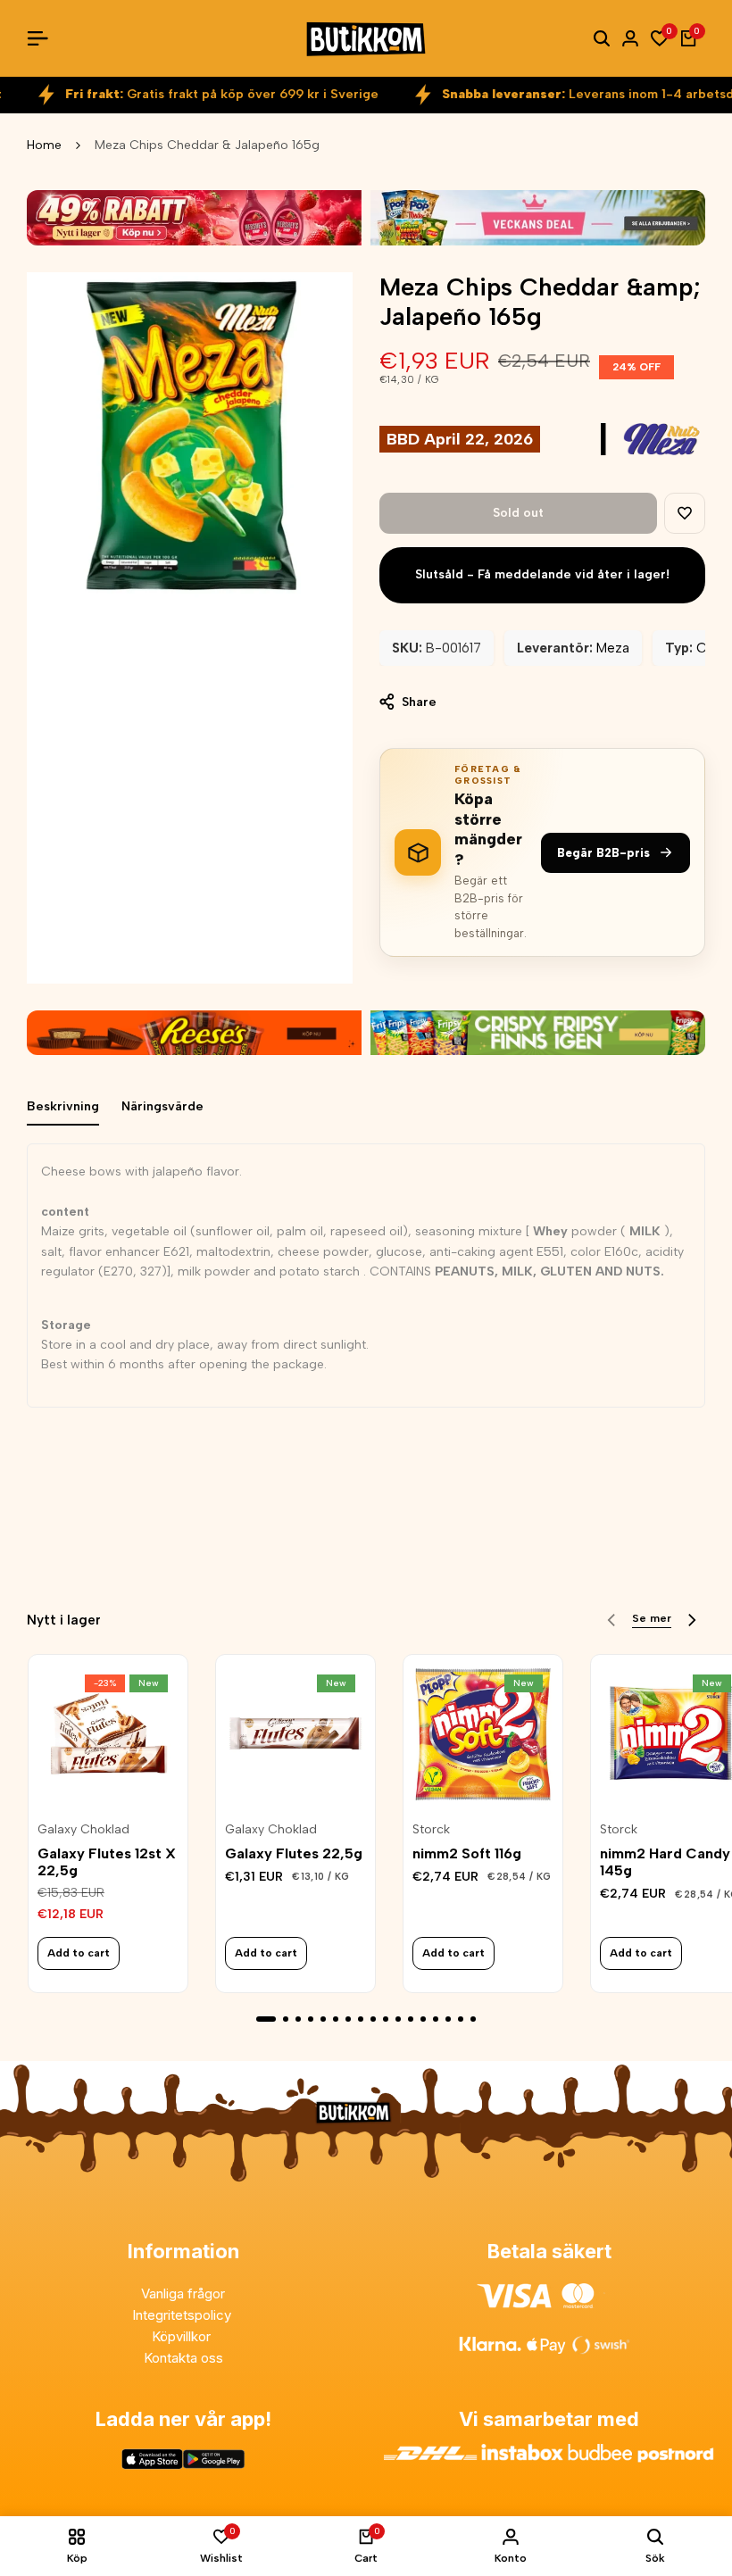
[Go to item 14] (436, 2019)
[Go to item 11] (398, 2019)
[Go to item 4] (311, 2019)
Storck (431, 1830)
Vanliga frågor (183, 2293)
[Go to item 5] (323, 2019)
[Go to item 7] (348, 2019)
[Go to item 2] (286, 2019)
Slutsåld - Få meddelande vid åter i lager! (542, 574)
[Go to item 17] (473, 2019)
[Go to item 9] (373, 2019)
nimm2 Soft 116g (467, 1853)
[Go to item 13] (423, 2019)
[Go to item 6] (336, 2019)
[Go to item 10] (386, 2019)
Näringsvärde (162, 1106)
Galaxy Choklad (83, 1830)
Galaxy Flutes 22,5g (294, 1853)
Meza (613, 648)
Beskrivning (63, 1106)
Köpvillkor (183, 2336)
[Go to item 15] (448, 2019)
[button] (685, 513)
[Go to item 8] (361, 2019)
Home (44, 145)
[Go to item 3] (298, 2019)
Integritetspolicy (183, 2315)
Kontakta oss (183, 2358)
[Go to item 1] (266, 2019)
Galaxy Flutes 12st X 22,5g (107, 1862)
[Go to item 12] (411, 2019)
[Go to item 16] (461, 2019)
